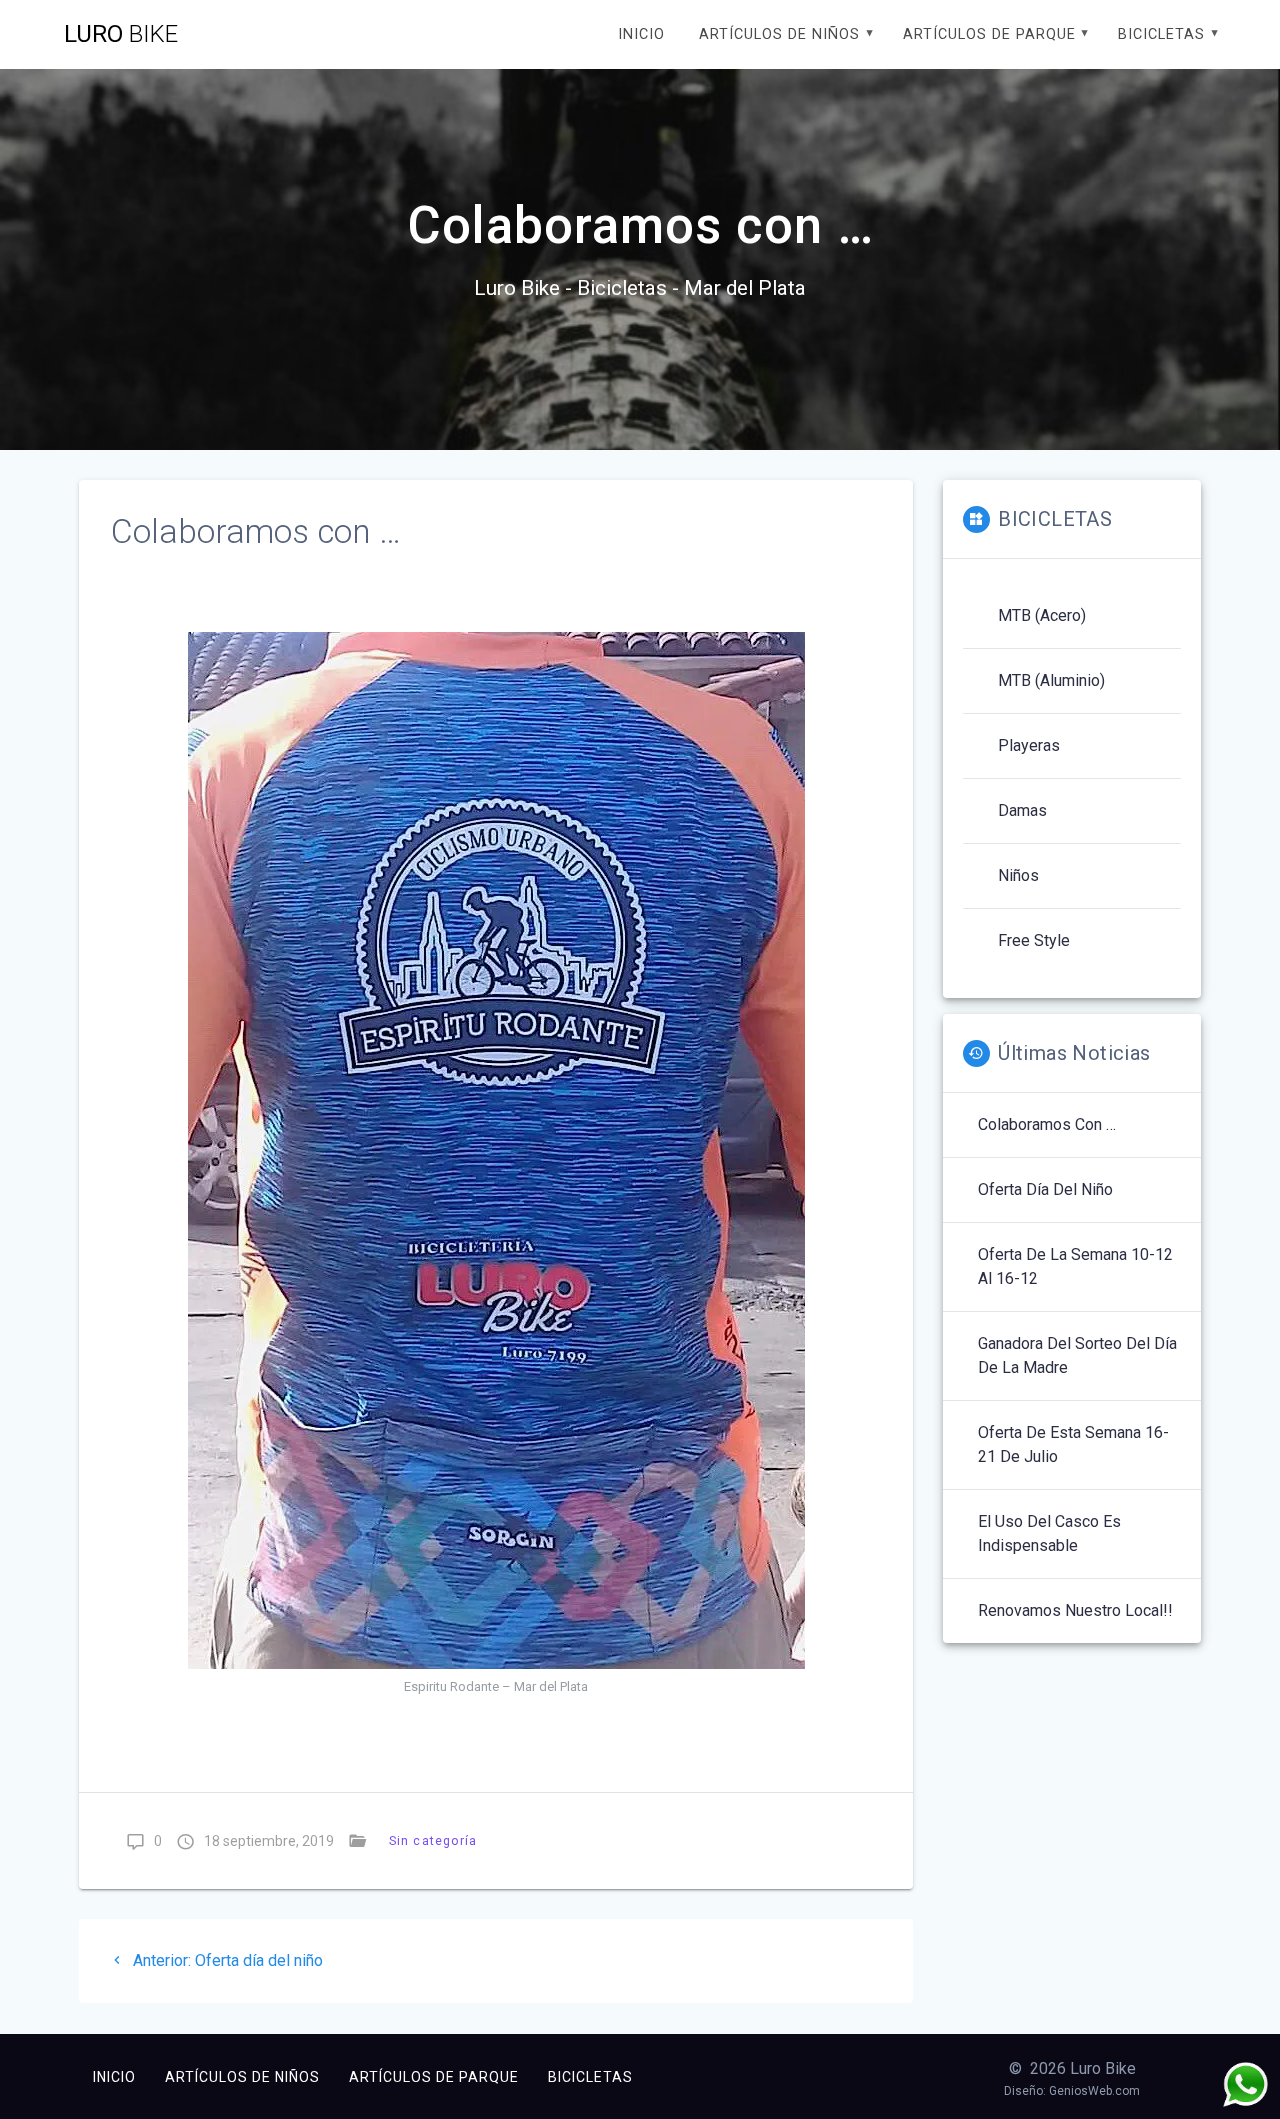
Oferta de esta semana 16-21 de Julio (1073, 1444)
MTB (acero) (1042, 615)
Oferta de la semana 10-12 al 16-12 (1075, 1266)
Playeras (1029, 745)
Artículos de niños (779, 34)
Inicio (641, 34)
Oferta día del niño (1045, 1189)
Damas (1022, 810)
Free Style (1034, 940)
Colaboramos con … (1047, 1124)
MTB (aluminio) (1051, 680)
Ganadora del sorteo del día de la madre (1077, 1355)
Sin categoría (433, 1840)
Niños (1018, 875)
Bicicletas (1161, 34)
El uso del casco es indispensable (1049, 1533)
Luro (121, 34)
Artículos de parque (989, 34)
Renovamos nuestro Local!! (1075, 1610)
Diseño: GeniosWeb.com (1072, 2091)
